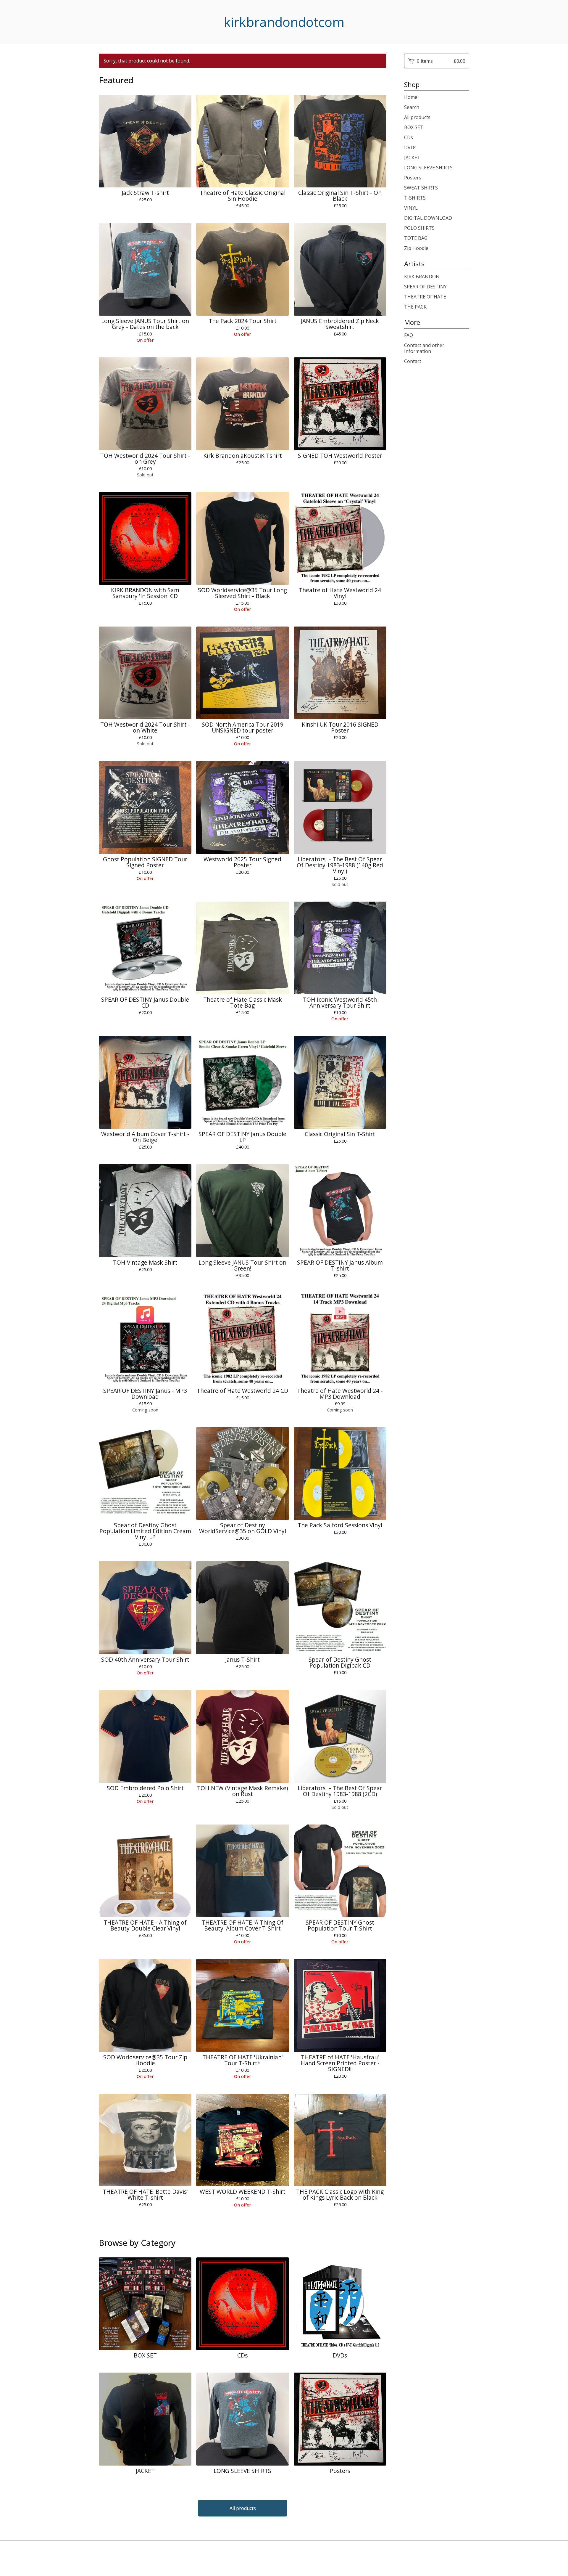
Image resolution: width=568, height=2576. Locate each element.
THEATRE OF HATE (425, 297)
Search (412, 107)
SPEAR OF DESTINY (425, 287)
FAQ (409, 335)
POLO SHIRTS (419, 228)
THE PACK (415, 307)
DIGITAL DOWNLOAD (428, 218)
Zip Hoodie (416, 248)
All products (243, 2508)
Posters (413, 178)
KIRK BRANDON (422, 277)
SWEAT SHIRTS (421, 188)
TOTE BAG (416, 238)
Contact (413, 361)
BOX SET (414, 127)
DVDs (410, 147)
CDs (409, 137)
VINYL (411, 208)
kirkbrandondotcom (284, 22)
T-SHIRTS (415, 198)
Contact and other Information (424, 348)
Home (411, 97)
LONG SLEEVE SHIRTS (428, 168)
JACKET (412, 158)
